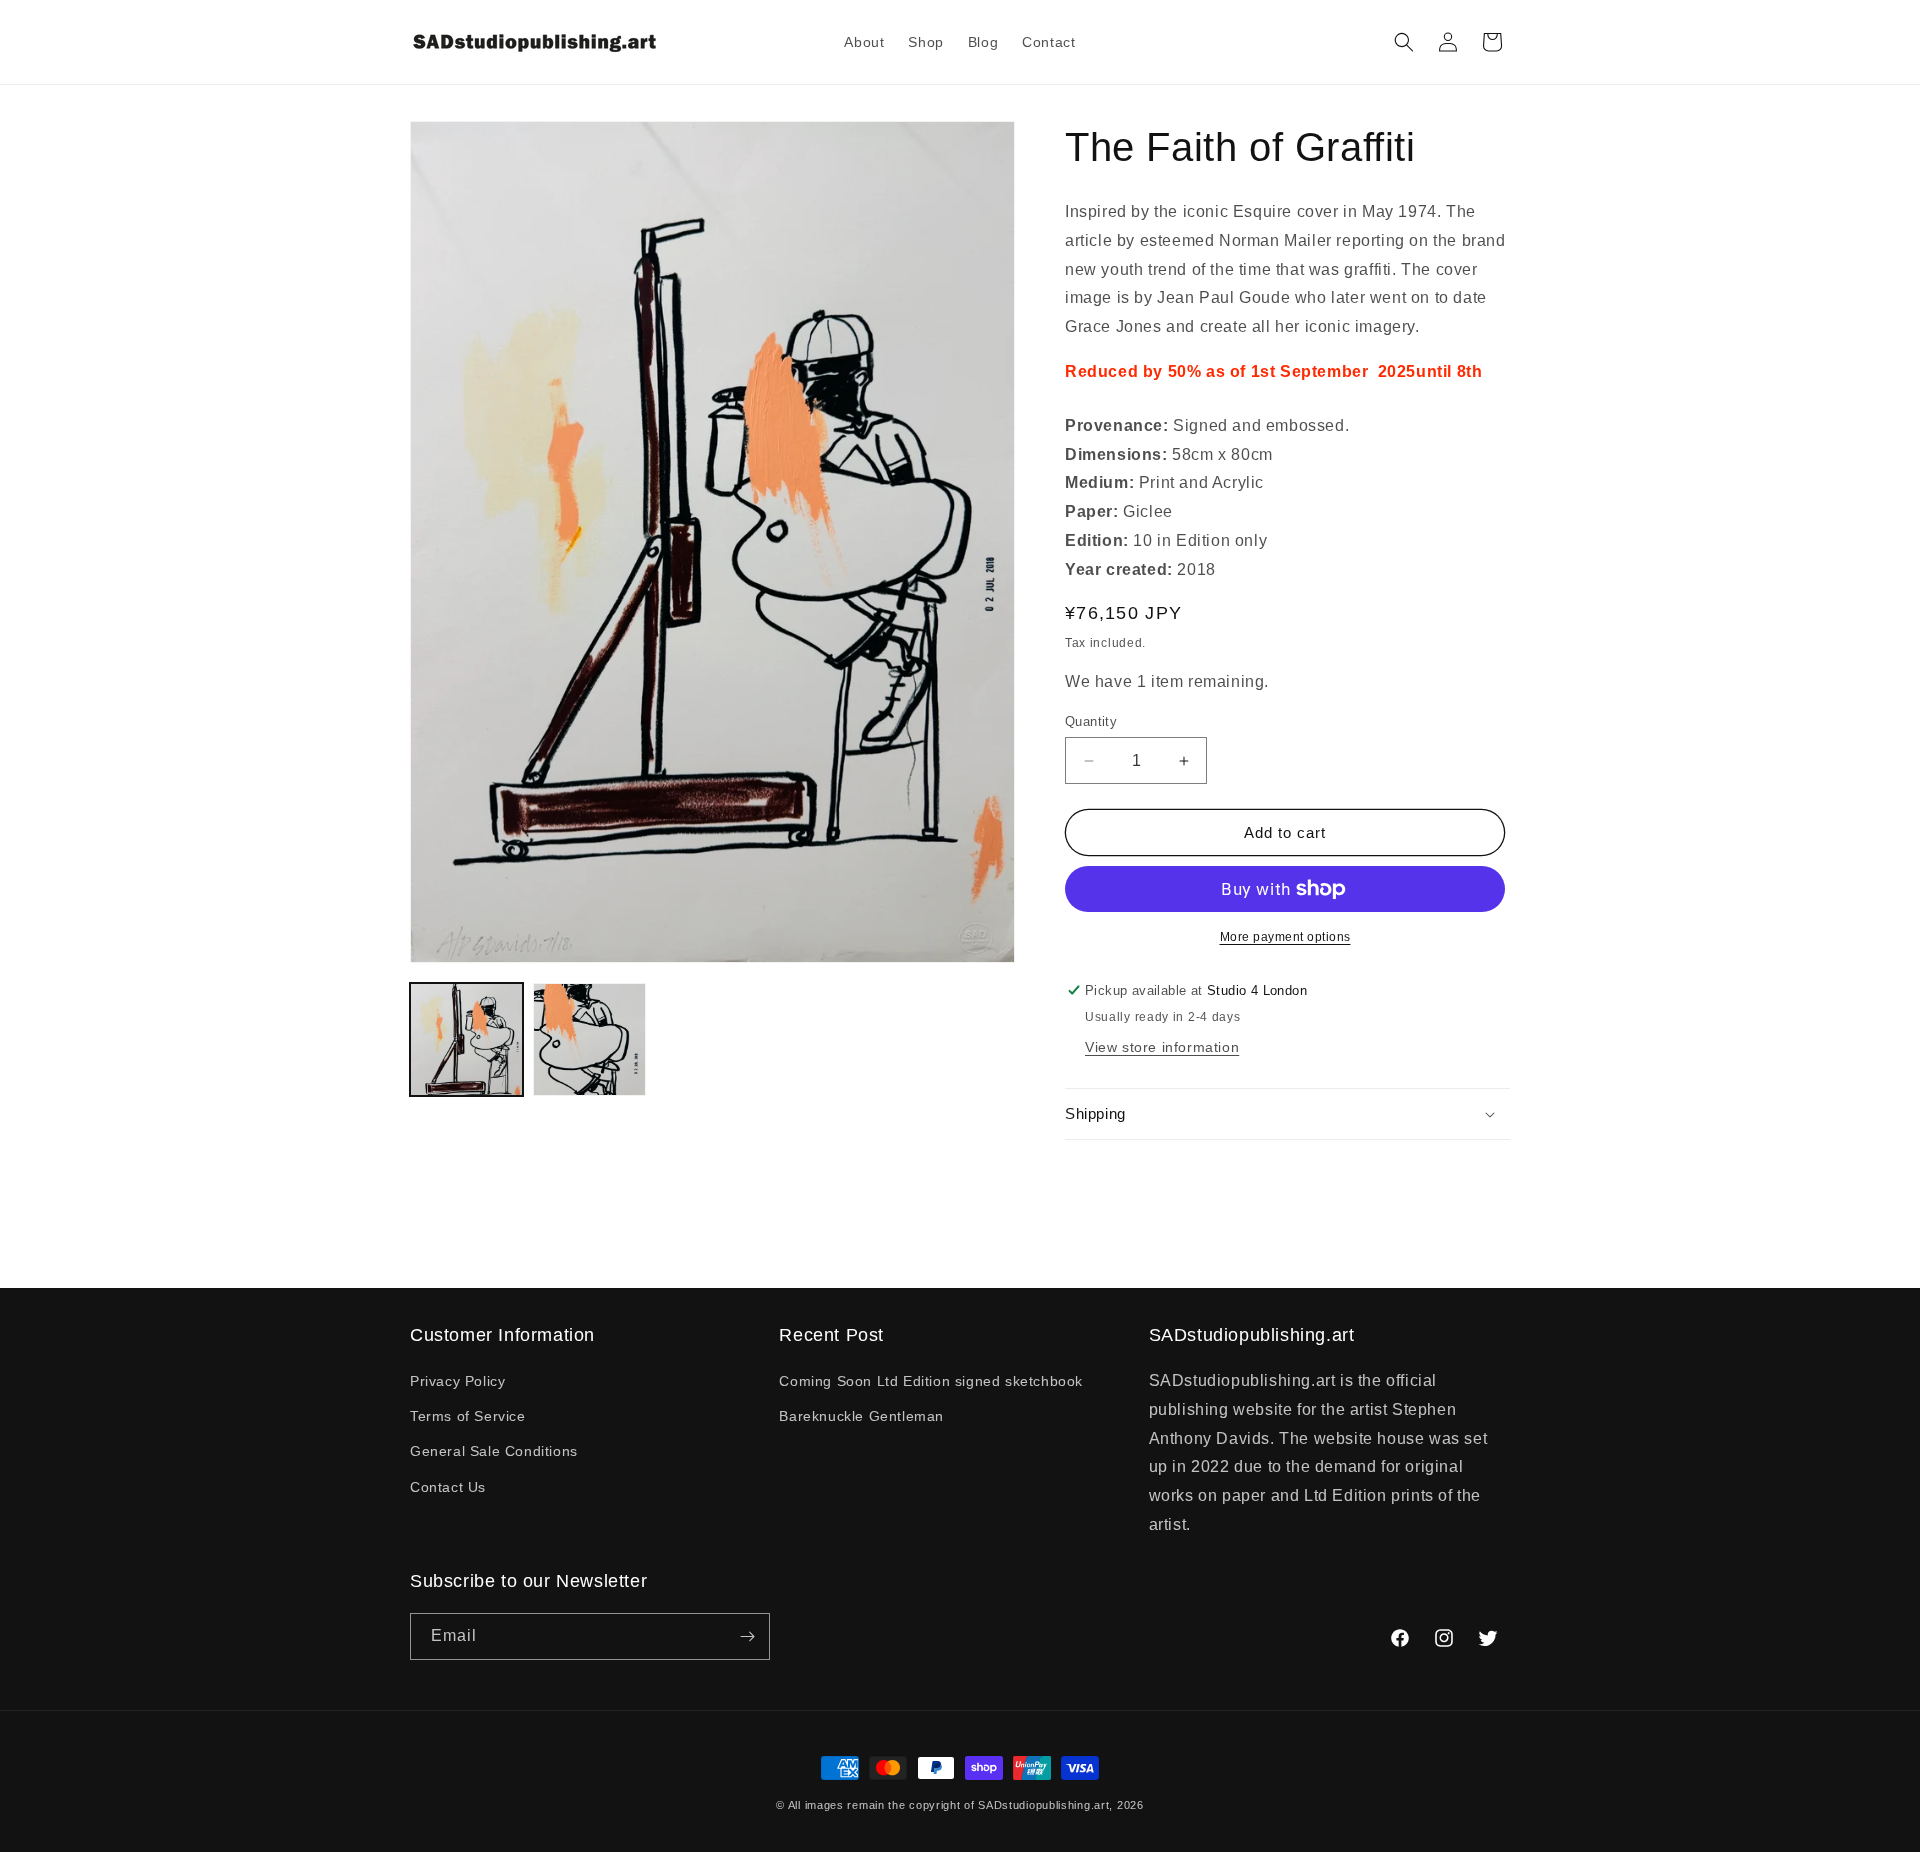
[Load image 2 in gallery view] (589, 1039)
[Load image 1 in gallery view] (466, 1039)
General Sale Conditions (494, 1451)
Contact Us (448, 1487)
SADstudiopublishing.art (1043, 1805)
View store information (1162, 1047)
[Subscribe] (747, 1636)
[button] (1404, 42)
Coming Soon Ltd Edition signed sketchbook (931, 1381)
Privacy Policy (457, 1381)
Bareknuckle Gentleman (861, 1416)
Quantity (1091, 721)
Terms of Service (468, 1416)
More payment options (1285, 937)
